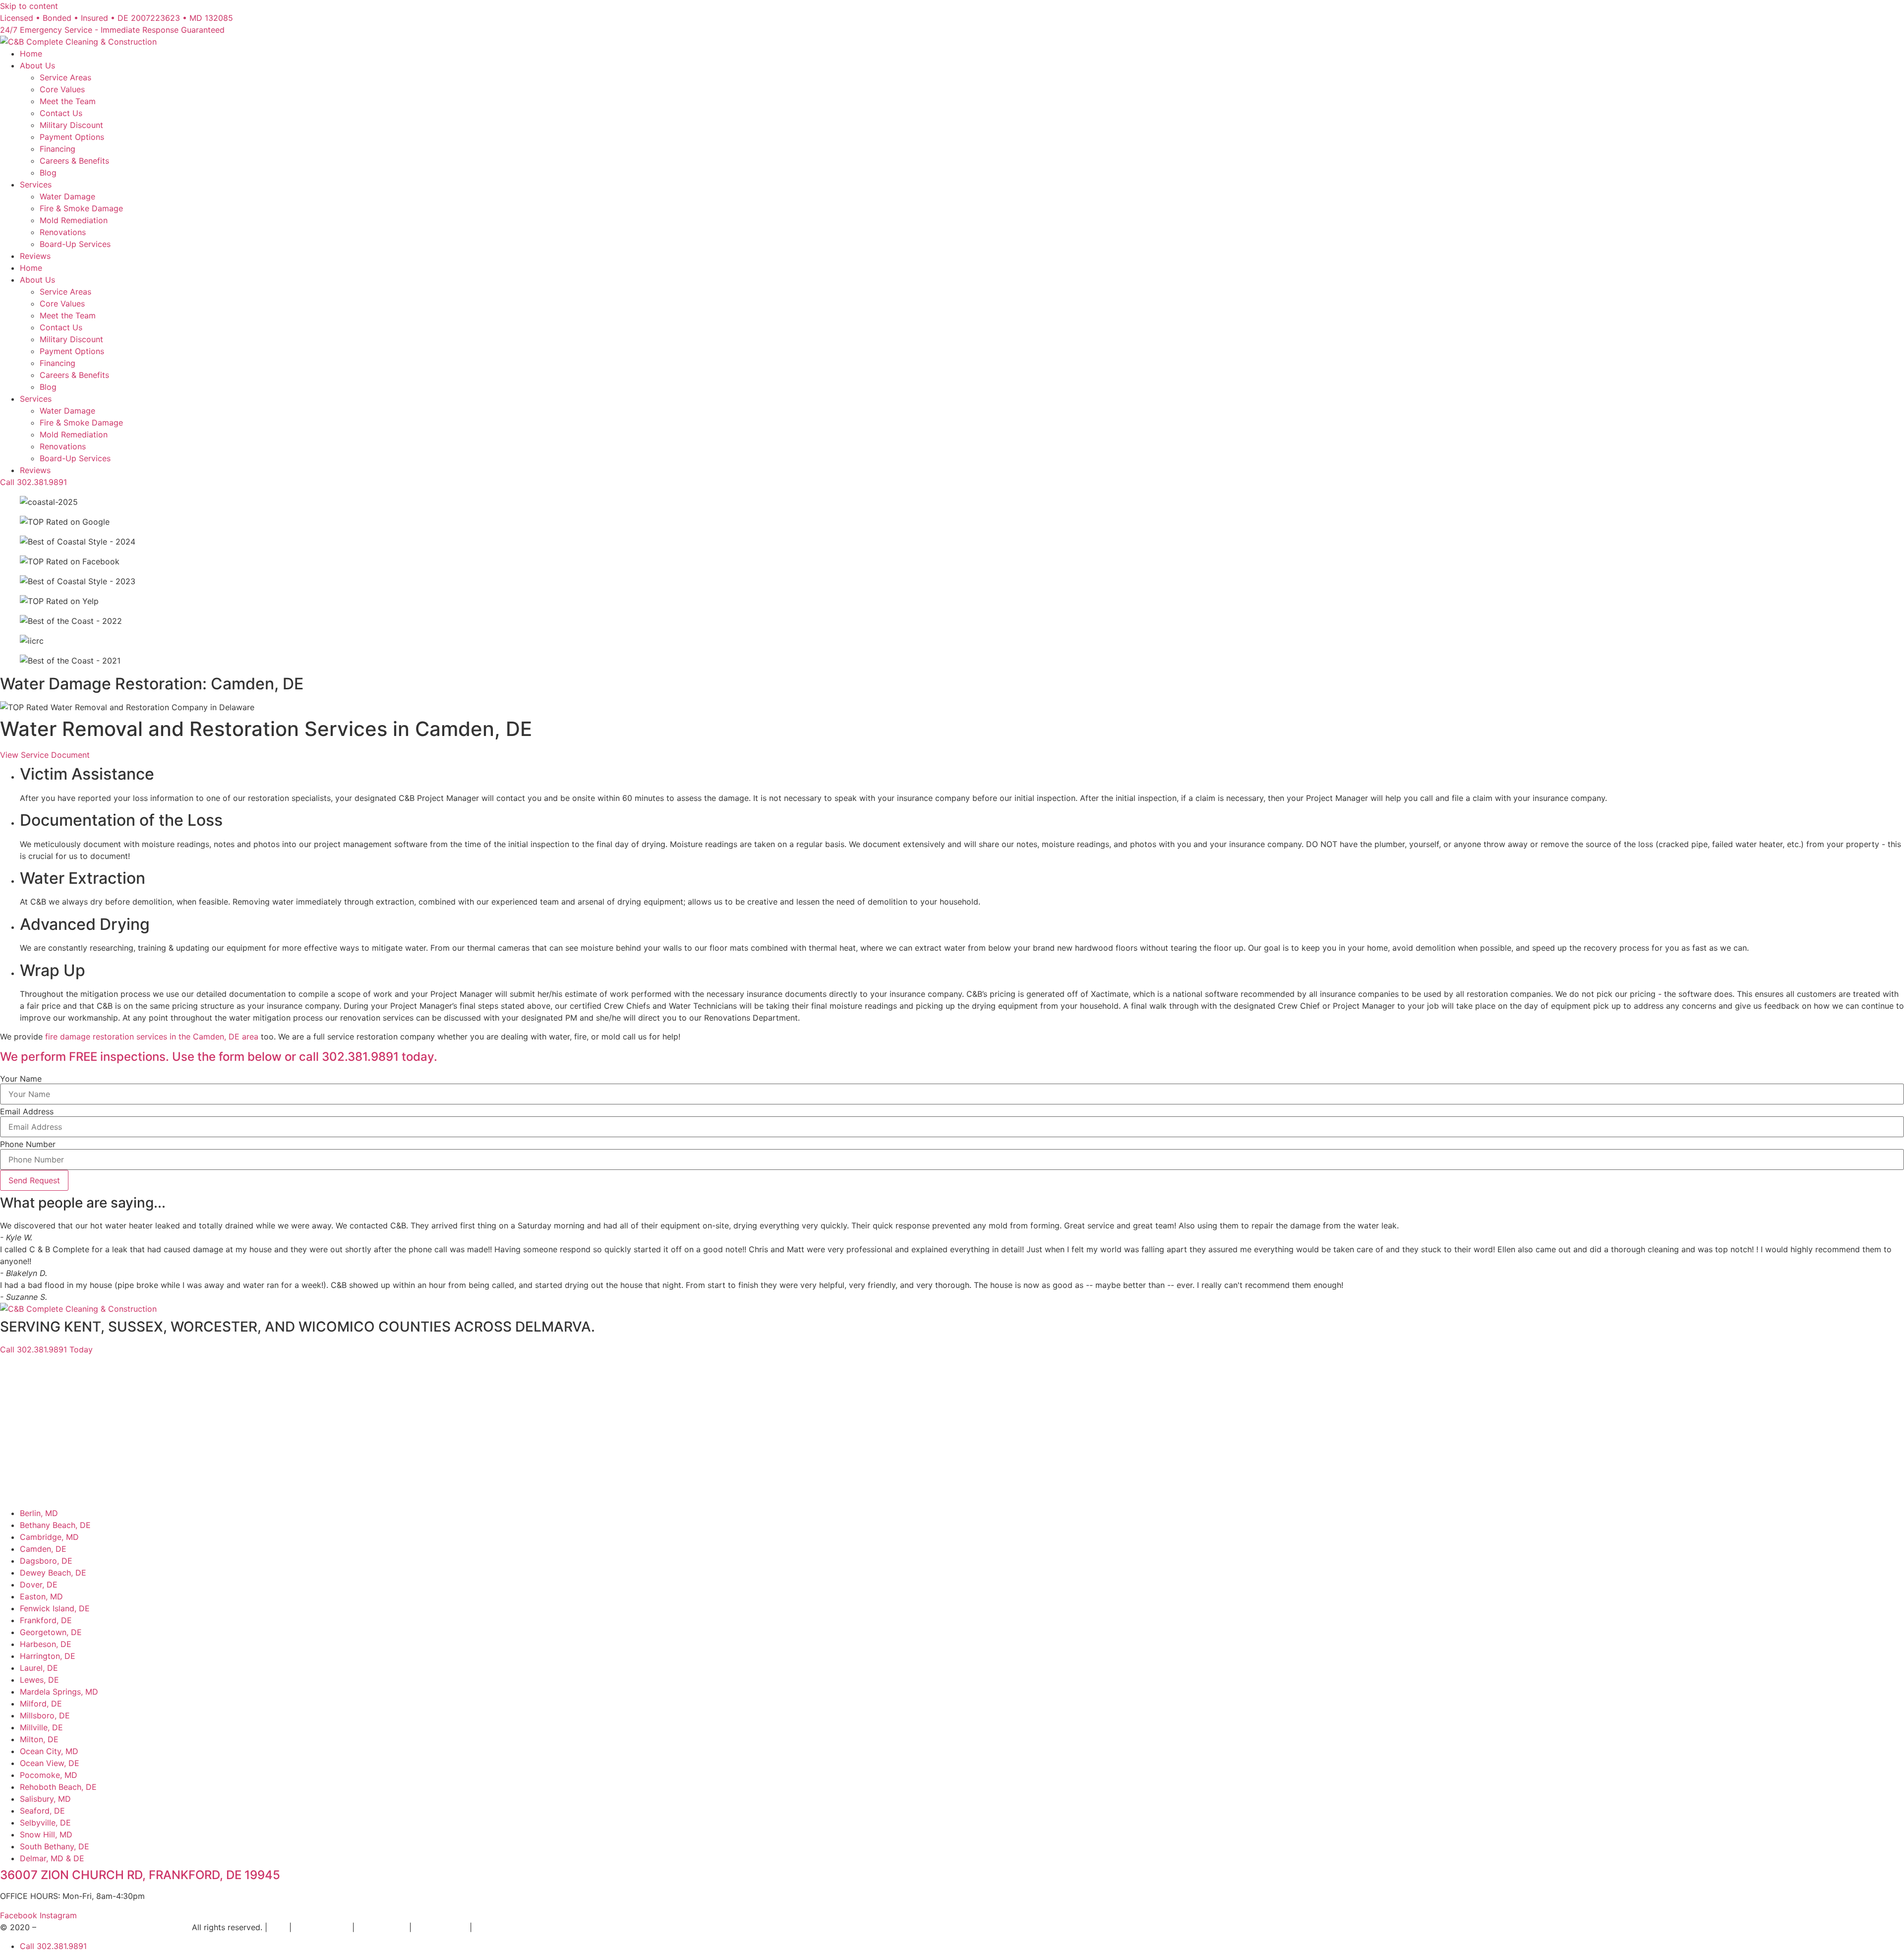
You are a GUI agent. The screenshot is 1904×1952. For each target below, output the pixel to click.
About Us (37, 65)
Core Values (62, 89)
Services (36, 184)
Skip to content (29, 6)
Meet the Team (68, 101)
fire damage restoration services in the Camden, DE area (150, 1037)
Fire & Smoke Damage (81, 208)
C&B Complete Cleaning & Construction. (114, 1927)
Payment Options (72, 137)
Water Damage (67, 196)
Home (31, 54)
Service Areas (65, 77)
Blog (48, 173)
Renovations (63, 232)
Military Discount (71, 125)
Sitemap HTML (322, 1927)
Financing (58, 149)
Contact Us (61, 113)
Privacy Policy (441, 1927)
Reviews (35, 256)
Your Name (21, 1079)
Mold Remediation (74, 220)
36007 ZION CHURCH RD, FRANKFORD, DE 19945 (140, 1875)
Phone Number (28, 1144)
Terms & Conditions (511, 1927)
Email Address (27, 1111)
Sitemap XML (382, 1927)
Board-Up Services (75, 244)
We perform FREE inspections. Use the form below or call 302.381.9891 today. (219, 1057)
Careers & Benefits (74, 161)
